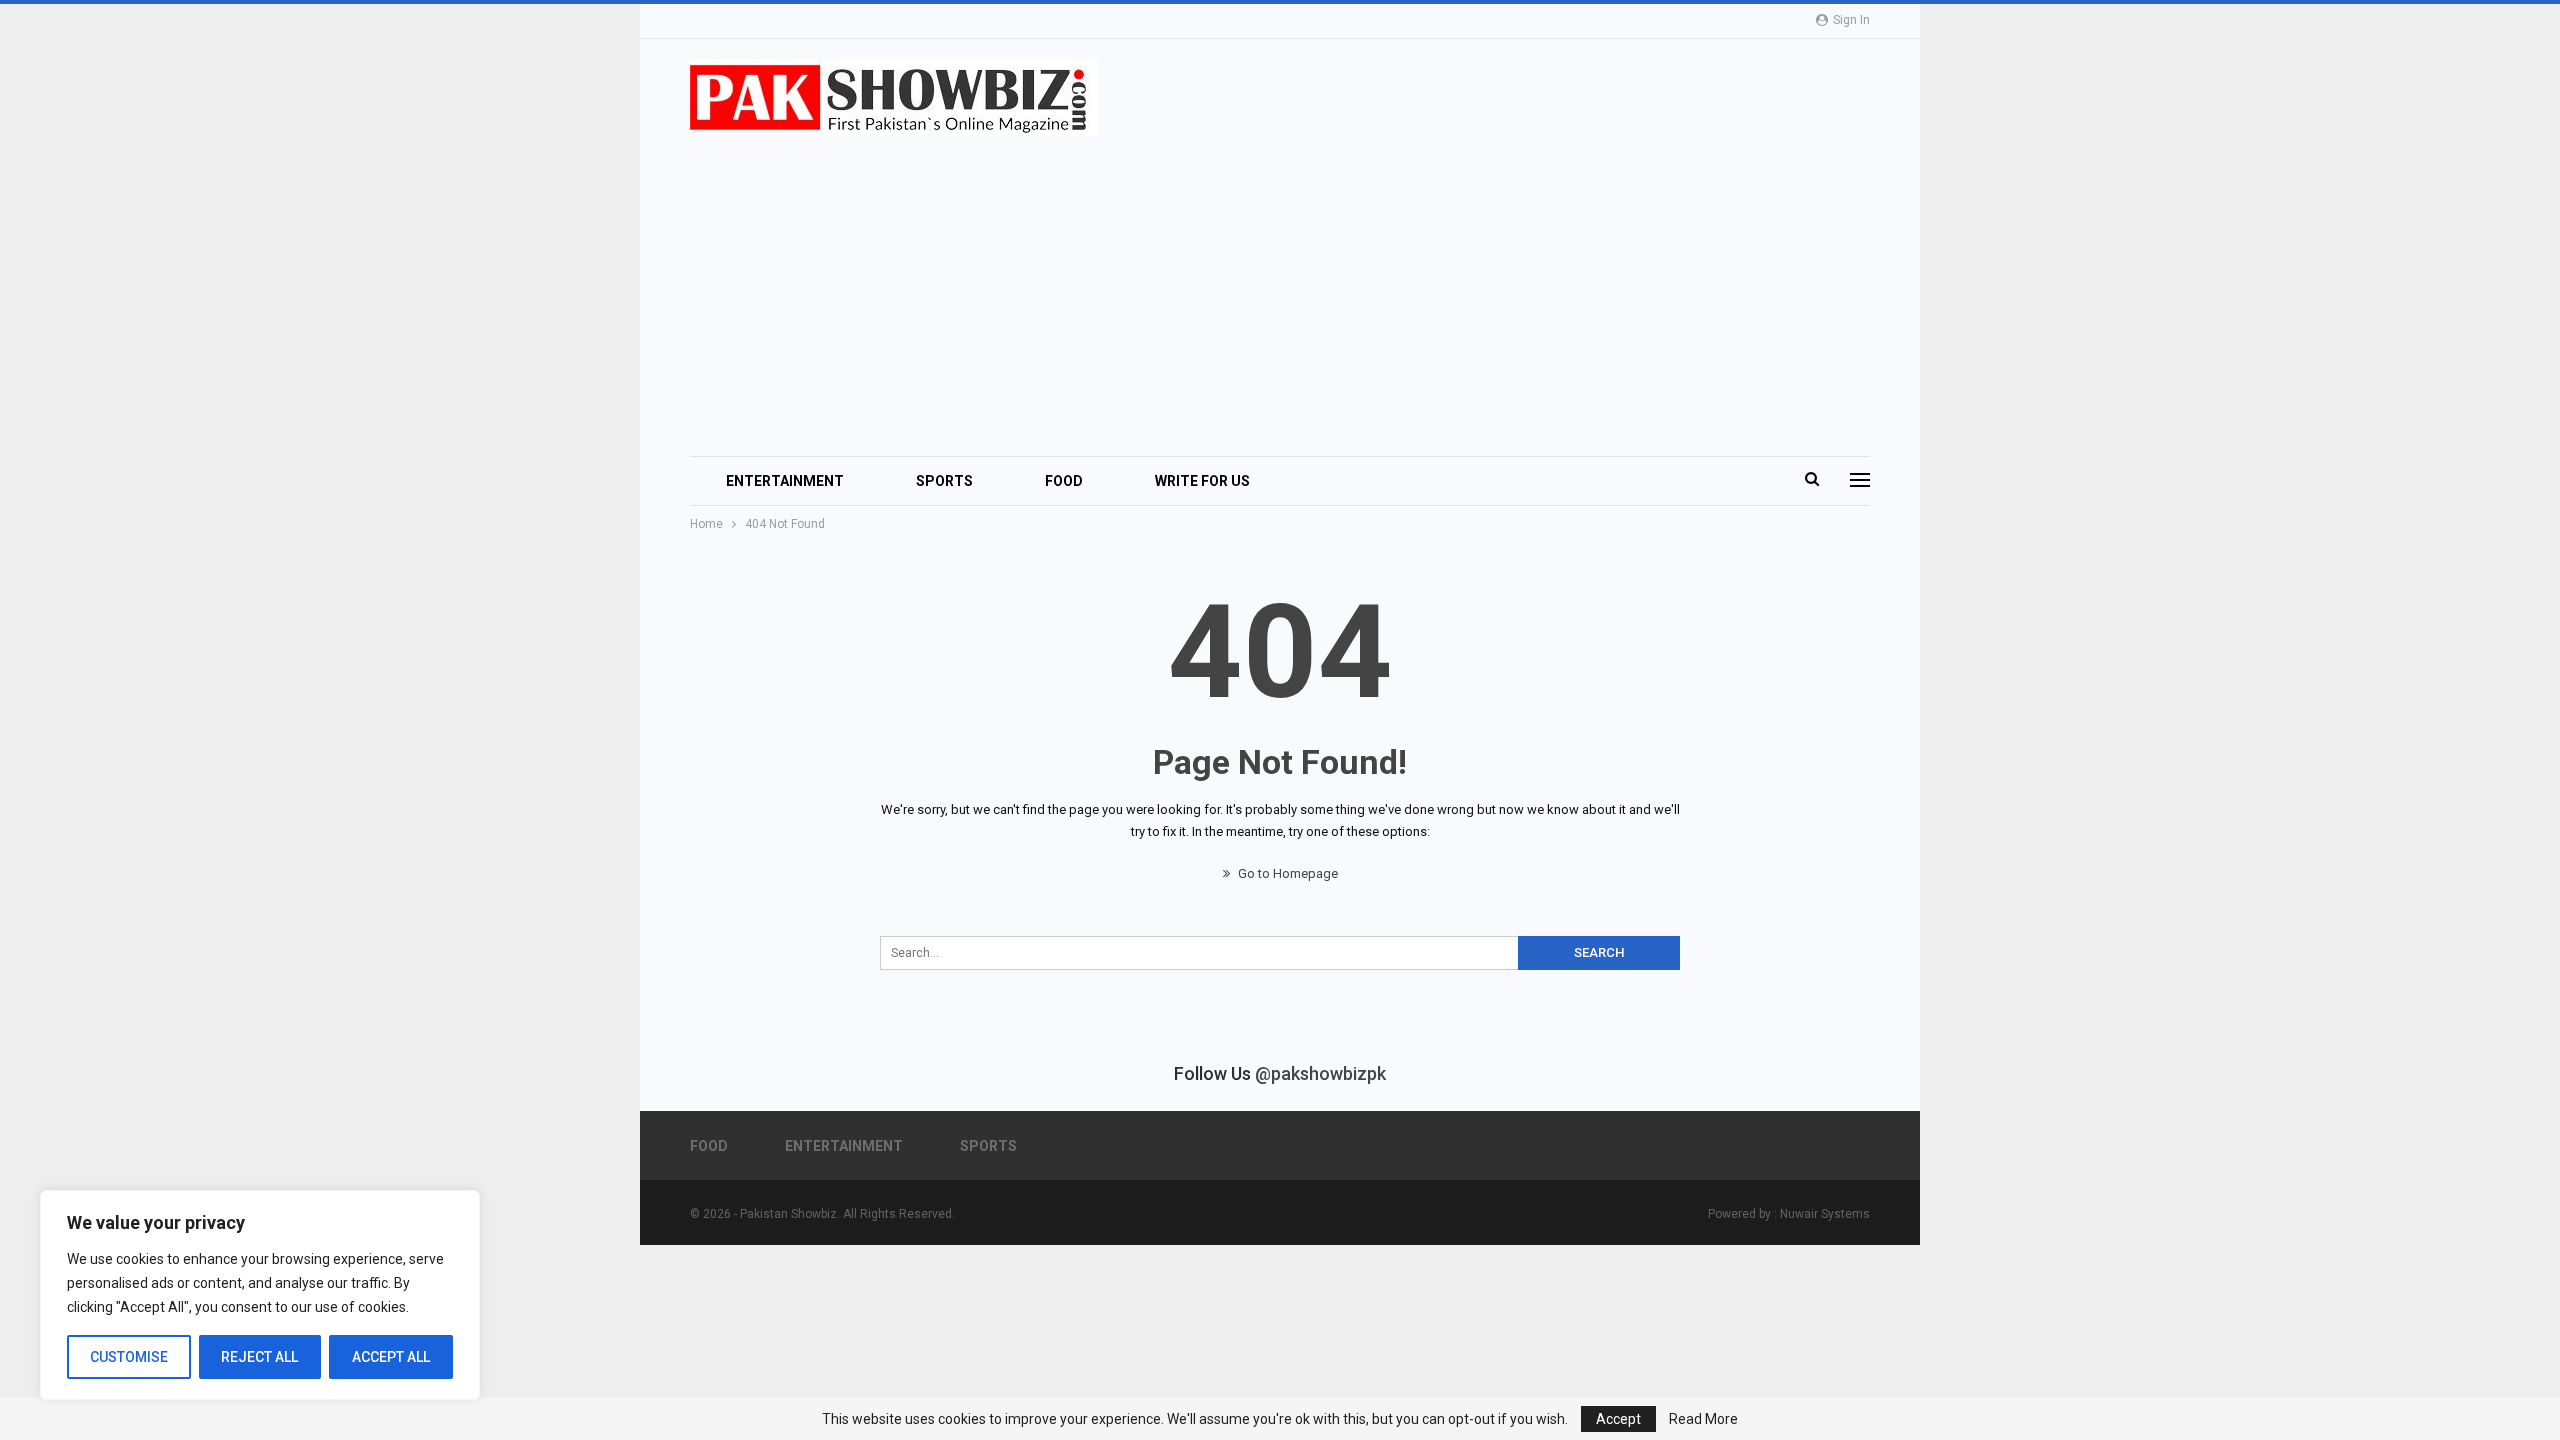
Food (1064, 481)
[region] (260, 1295)
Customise (129, 1357)
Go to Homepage (1286, 873)
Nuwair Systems (1825, 1214)
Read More (1703, 1419)
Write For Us (1202, 481)
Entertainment (785, 481)
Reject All (259, 1357)
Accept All (391, 1357)
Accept (1618, 1419)
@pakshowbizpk (1320, 1073)
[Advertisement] (1292, 286)
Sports (944, 481)
